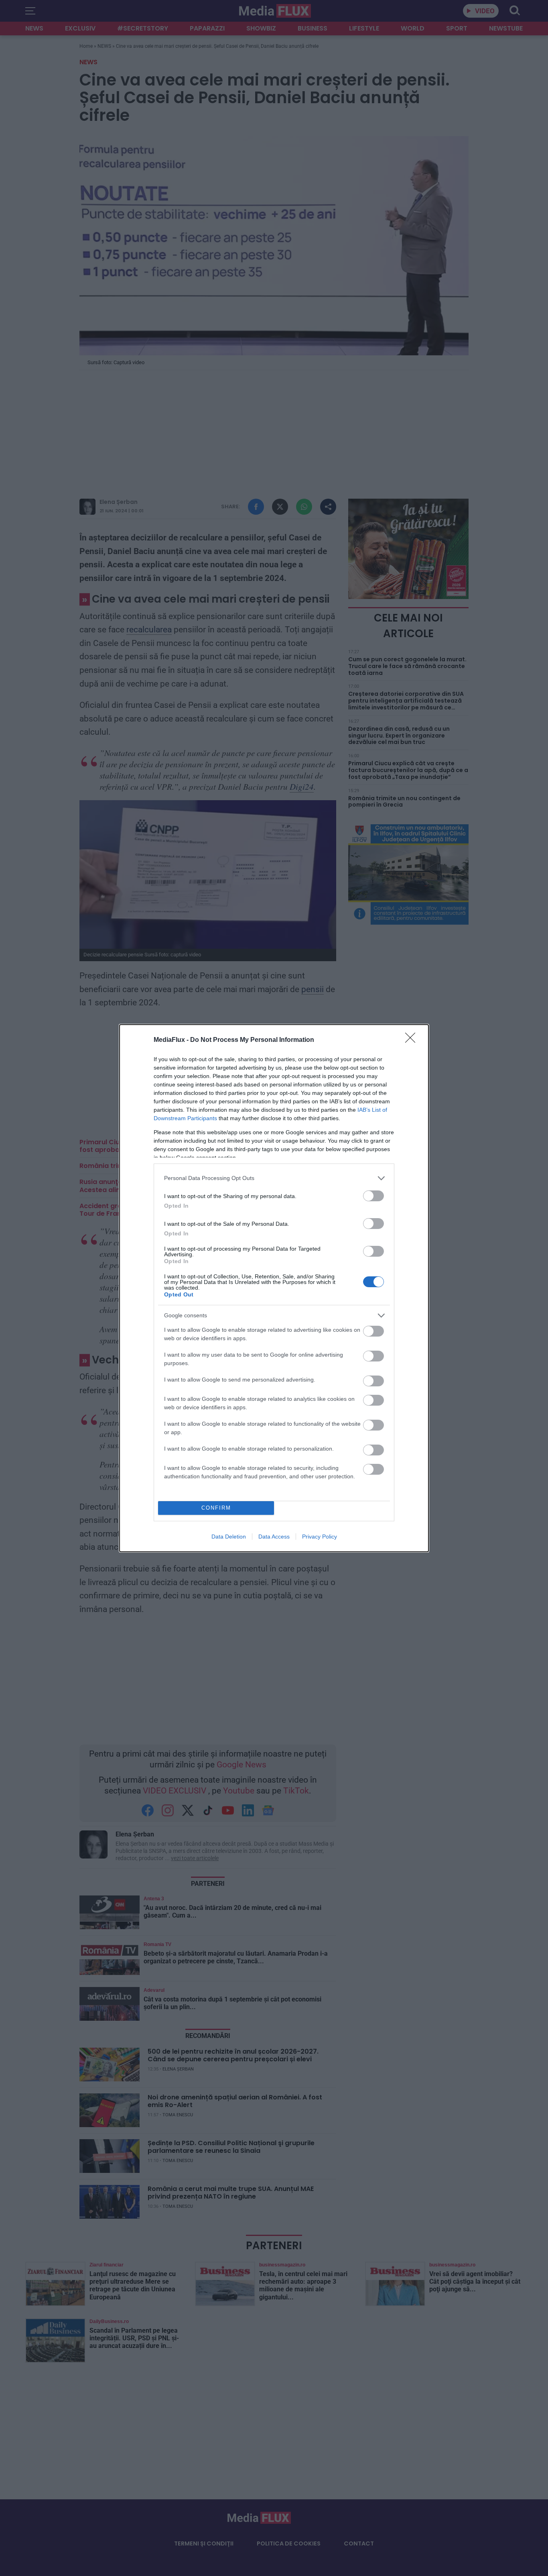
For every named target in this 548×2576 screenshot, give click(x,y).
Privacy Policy (320, 1537)
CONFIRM (216, 1508)
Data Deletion (229, 1537)
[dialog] (274, 1288)
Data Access (274, 1537)
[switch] (373, 1196)
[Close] (413, 1040)
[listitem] (274, 1178)
